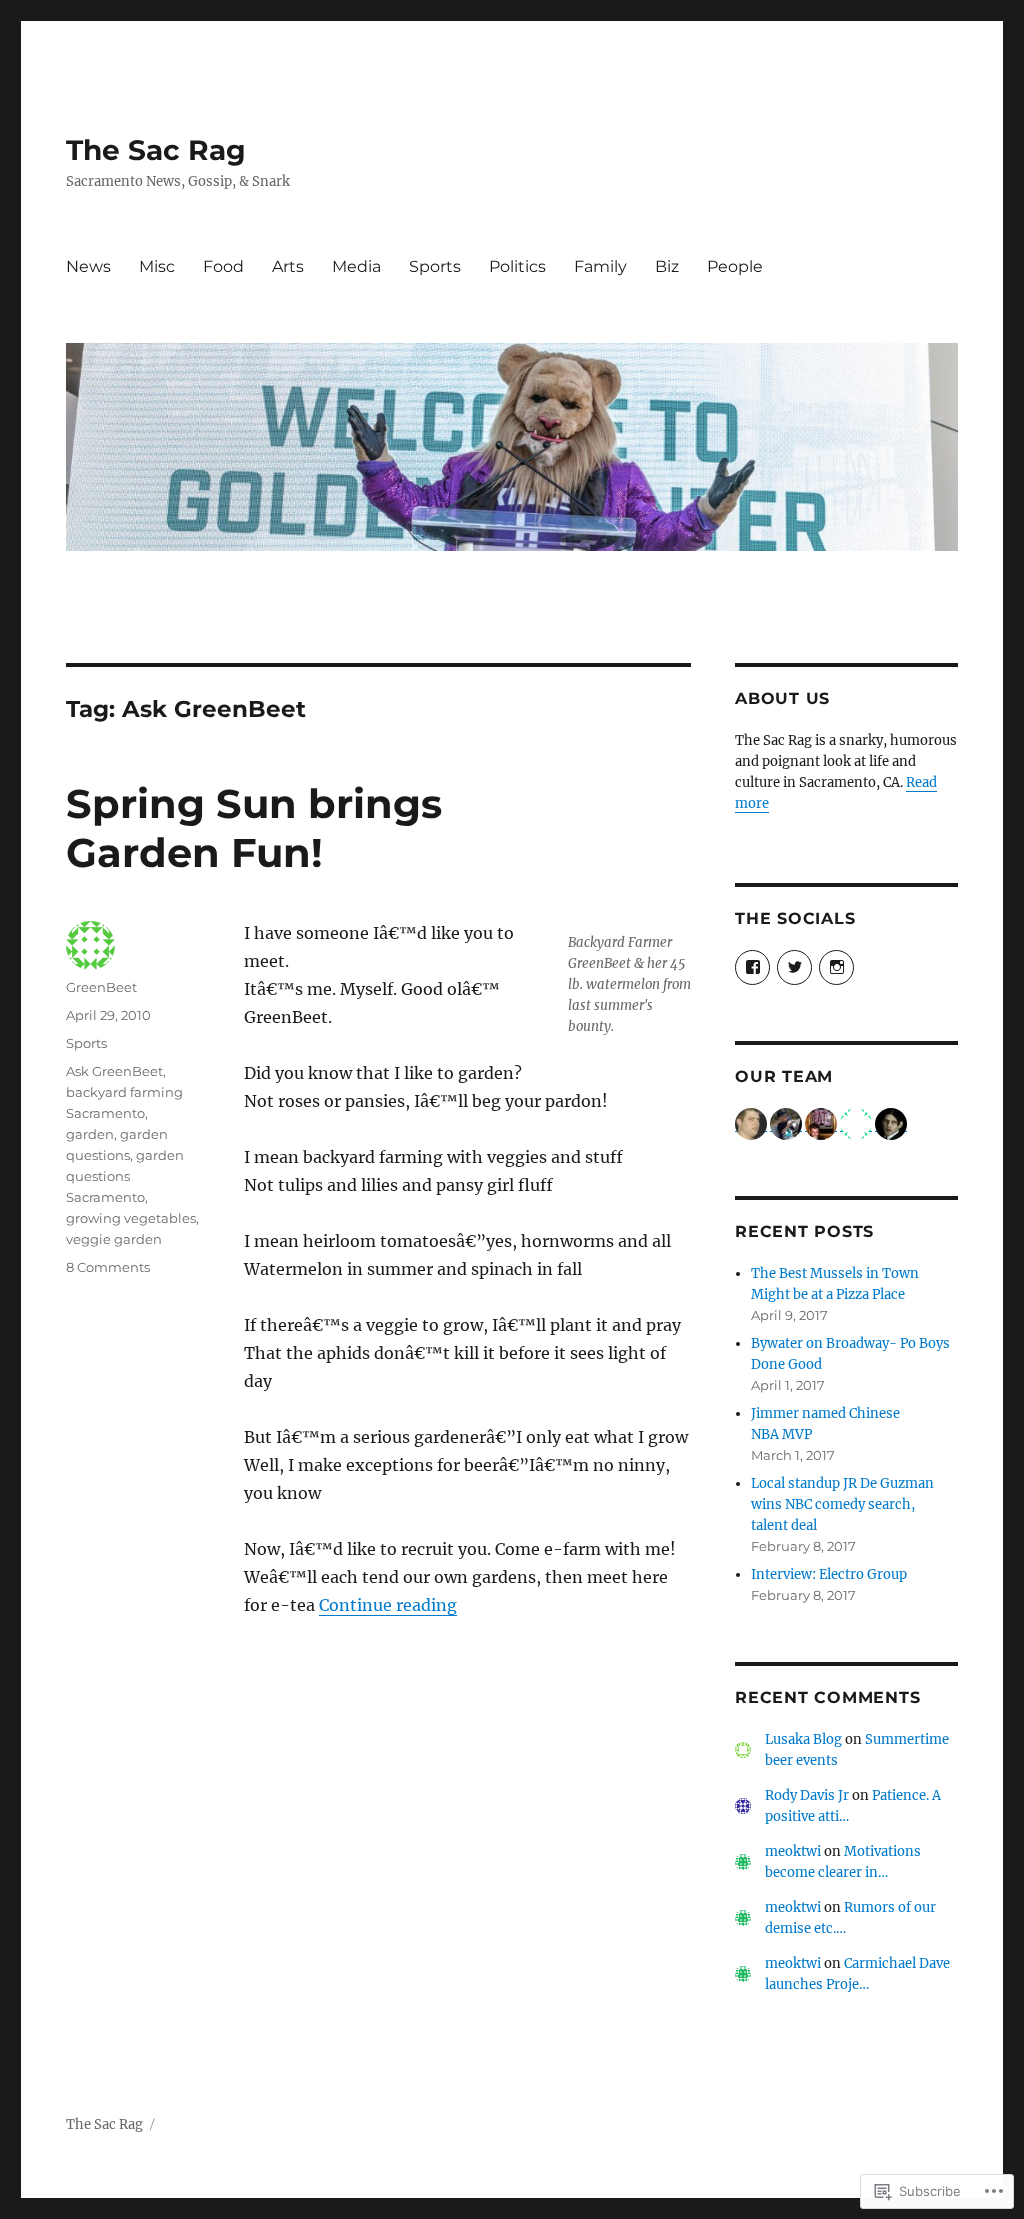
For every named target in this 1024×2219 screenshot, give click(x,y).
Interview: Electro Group (829, 1574)
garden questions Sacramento (125, 1176)
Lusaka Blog (803, 1739)
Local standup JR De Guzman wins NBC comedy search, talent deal (842, 1504)
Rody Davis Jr (807, 1795)
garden (90, 1134)
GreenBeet (101, 987)
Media (356, 266)
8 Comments (108, 1267)
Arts (288, 266)
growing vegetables (131, 1218)
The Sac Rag (156, 150)
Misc (157, 266)
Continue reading (388, 1605)
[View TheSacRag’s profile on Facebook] (752, 967)
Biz (667, 266)
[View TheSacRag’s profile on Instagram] (836, 967)
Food (223, 266)
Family (600, 266)
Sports (435, 266)
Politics (517, 266)
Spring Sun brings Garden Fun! (254, 828)
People (735, 266)
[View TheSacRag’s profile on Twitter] (794, 967)
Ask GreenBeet (114, 1071)
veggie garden (114, 1239)
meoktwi (793, 1851)
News (88, 266)
